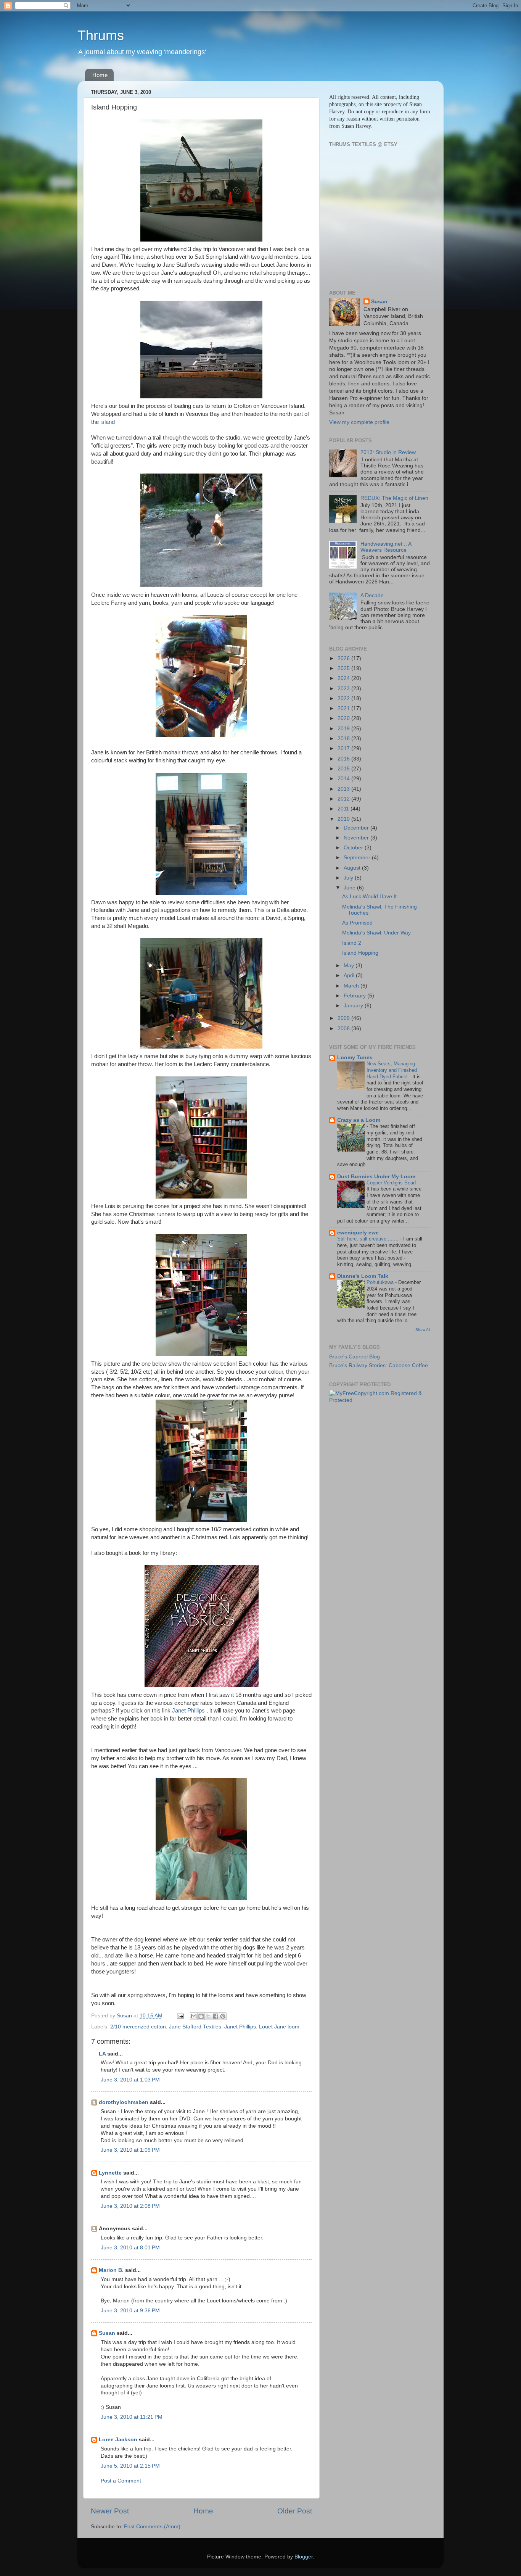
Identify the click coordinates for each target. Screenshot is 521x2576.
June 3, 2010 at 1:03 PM (130, 2080)
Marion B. (111, 2270)
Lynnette (110, 2173)
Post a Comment (121, 2481)
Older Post (295, 2511)
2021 (344, 708)
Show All (423, 1330)
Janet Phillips (188, 1711)
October (354, 848)
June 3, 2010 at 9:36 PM (130, 2311)
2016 (344, 759)
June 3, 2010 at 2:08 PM (130, 2206)
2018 (344, 739)
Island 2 (352, 943)
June (350, 888)
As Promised (357, 923)
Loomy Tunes (355, 1058)
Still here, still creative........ (369, 1239)
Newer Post (110, 2511)
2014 (344, 779)
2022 (344, 698)
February (355, 996)
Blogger (304, 2557)
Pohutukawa (381, 1282)
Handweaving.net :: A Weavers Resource (386, 547)
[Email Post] (180, 2016)
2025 (344, 668)
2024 (344, 678)
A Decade (372, 595)
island (108, 422)
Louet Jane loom (279, 2027)
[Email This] (194, 2016)
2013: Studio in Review (388, 452)
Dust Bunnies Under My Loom (376, 1177)
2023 (344, 689)
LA (102, 2054)
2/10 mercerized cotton (138, 2027)
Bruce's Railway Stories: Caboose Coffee (379, 1365)
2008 (344, 1029)
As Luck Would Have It (369, 897)
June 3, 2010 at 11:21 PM (132, 2417)
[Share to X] (208, 2016)
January (354, 1006)
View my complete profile (359, 422)
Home (100, 75)
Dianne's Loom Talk (363, 1276)
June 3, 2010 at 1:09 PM (130, 2150)
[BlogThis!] (201, 2016)
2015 (344, 769)
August (353, 868)
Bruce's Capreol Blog (355, 1357)
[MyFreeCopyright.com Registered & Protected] (380, 1400)
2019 (344, 729)
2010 (344, 819)
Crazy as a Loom (359, 1120)
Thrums (101, 35)
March (352, 986)
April (350, 975)
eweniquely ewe (358, 1233)
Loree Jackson (118, 2440)
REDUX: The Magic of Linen (394, 498)
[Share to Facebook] (215, 2016)
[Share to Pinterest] (223, 2016)
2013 (344, 789)
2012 (344, 799)
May (350, 966)
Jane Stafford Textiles (195, 2027)
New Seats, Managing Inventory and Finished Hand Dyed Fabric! (392, 1070)
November (357, 838)
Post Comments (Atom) (152, 2527)
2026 (344, 658)
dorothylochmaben (124, 2102)
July (349, 878)
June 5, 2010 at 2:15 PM (130, 2466)
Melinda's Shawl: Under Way (376, 933)
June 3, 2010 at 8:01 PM (130, 2248)
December (357, 828)
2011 (344, 809)
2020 (344, 718)
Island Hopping (360, 953)
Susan (108, 2333)
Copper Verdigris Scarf (392, 1183)
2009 (344, 1018)
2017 (344, 748)
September (358, 858)
